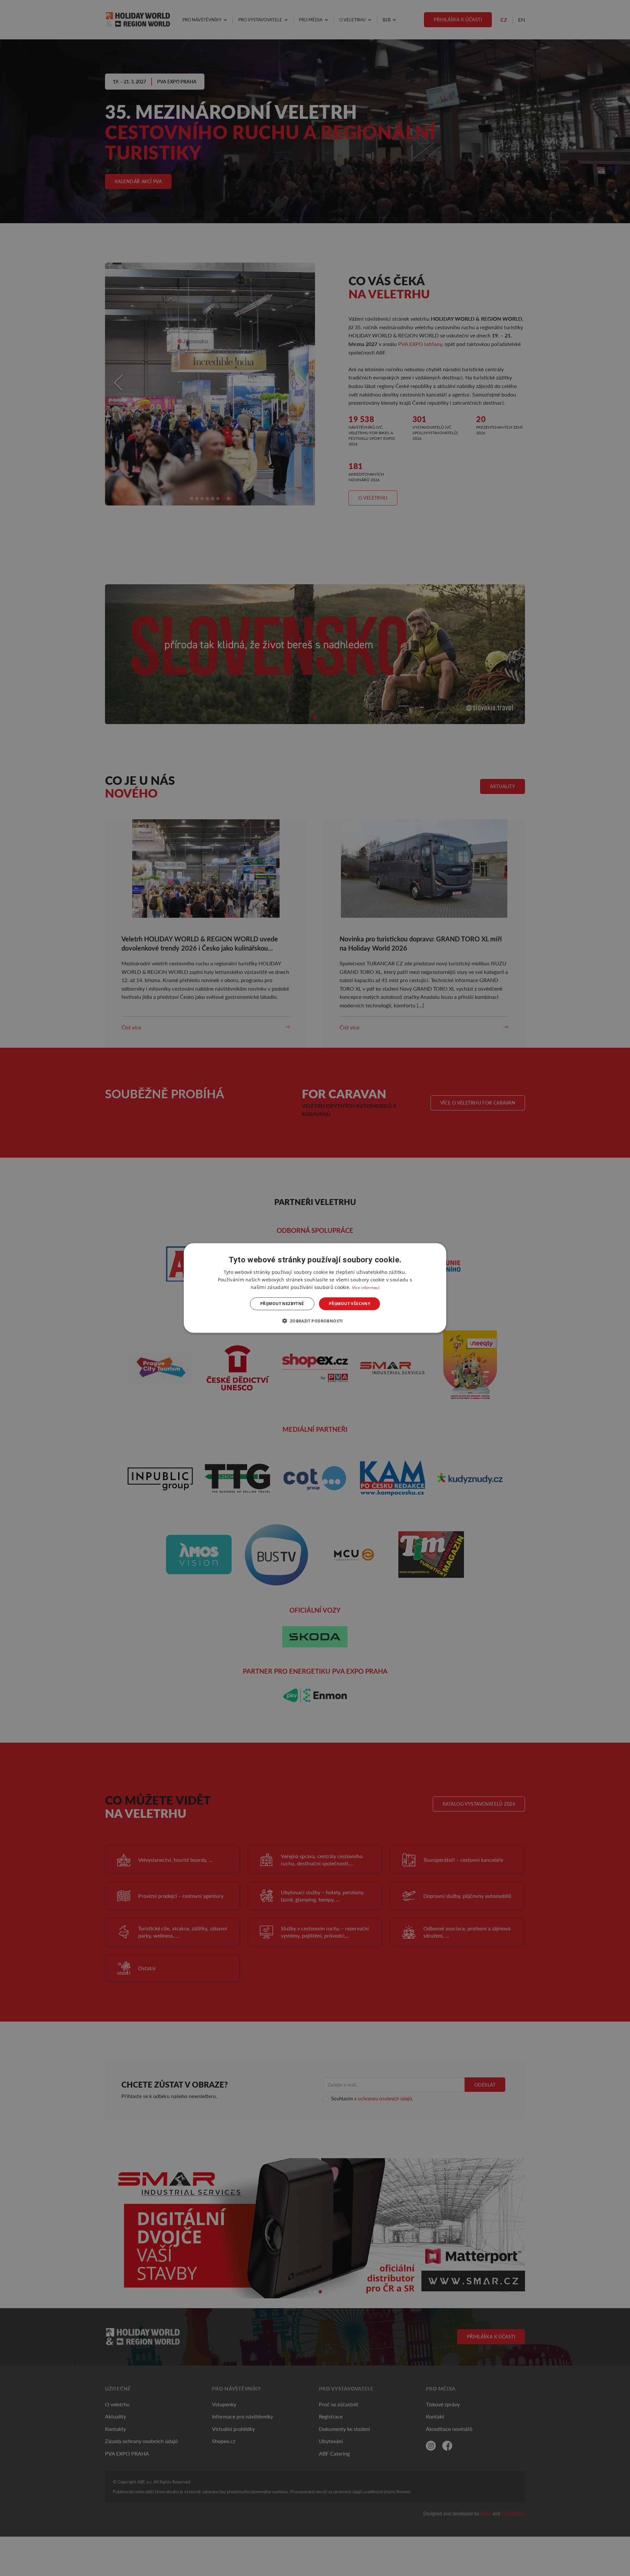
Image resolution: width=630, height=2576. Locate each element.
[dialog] (315, 1288)
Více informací (366, 1288)
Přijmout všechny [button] (349, 1304)
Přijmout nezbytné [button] (282, 1304)
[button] (315, 1320)
